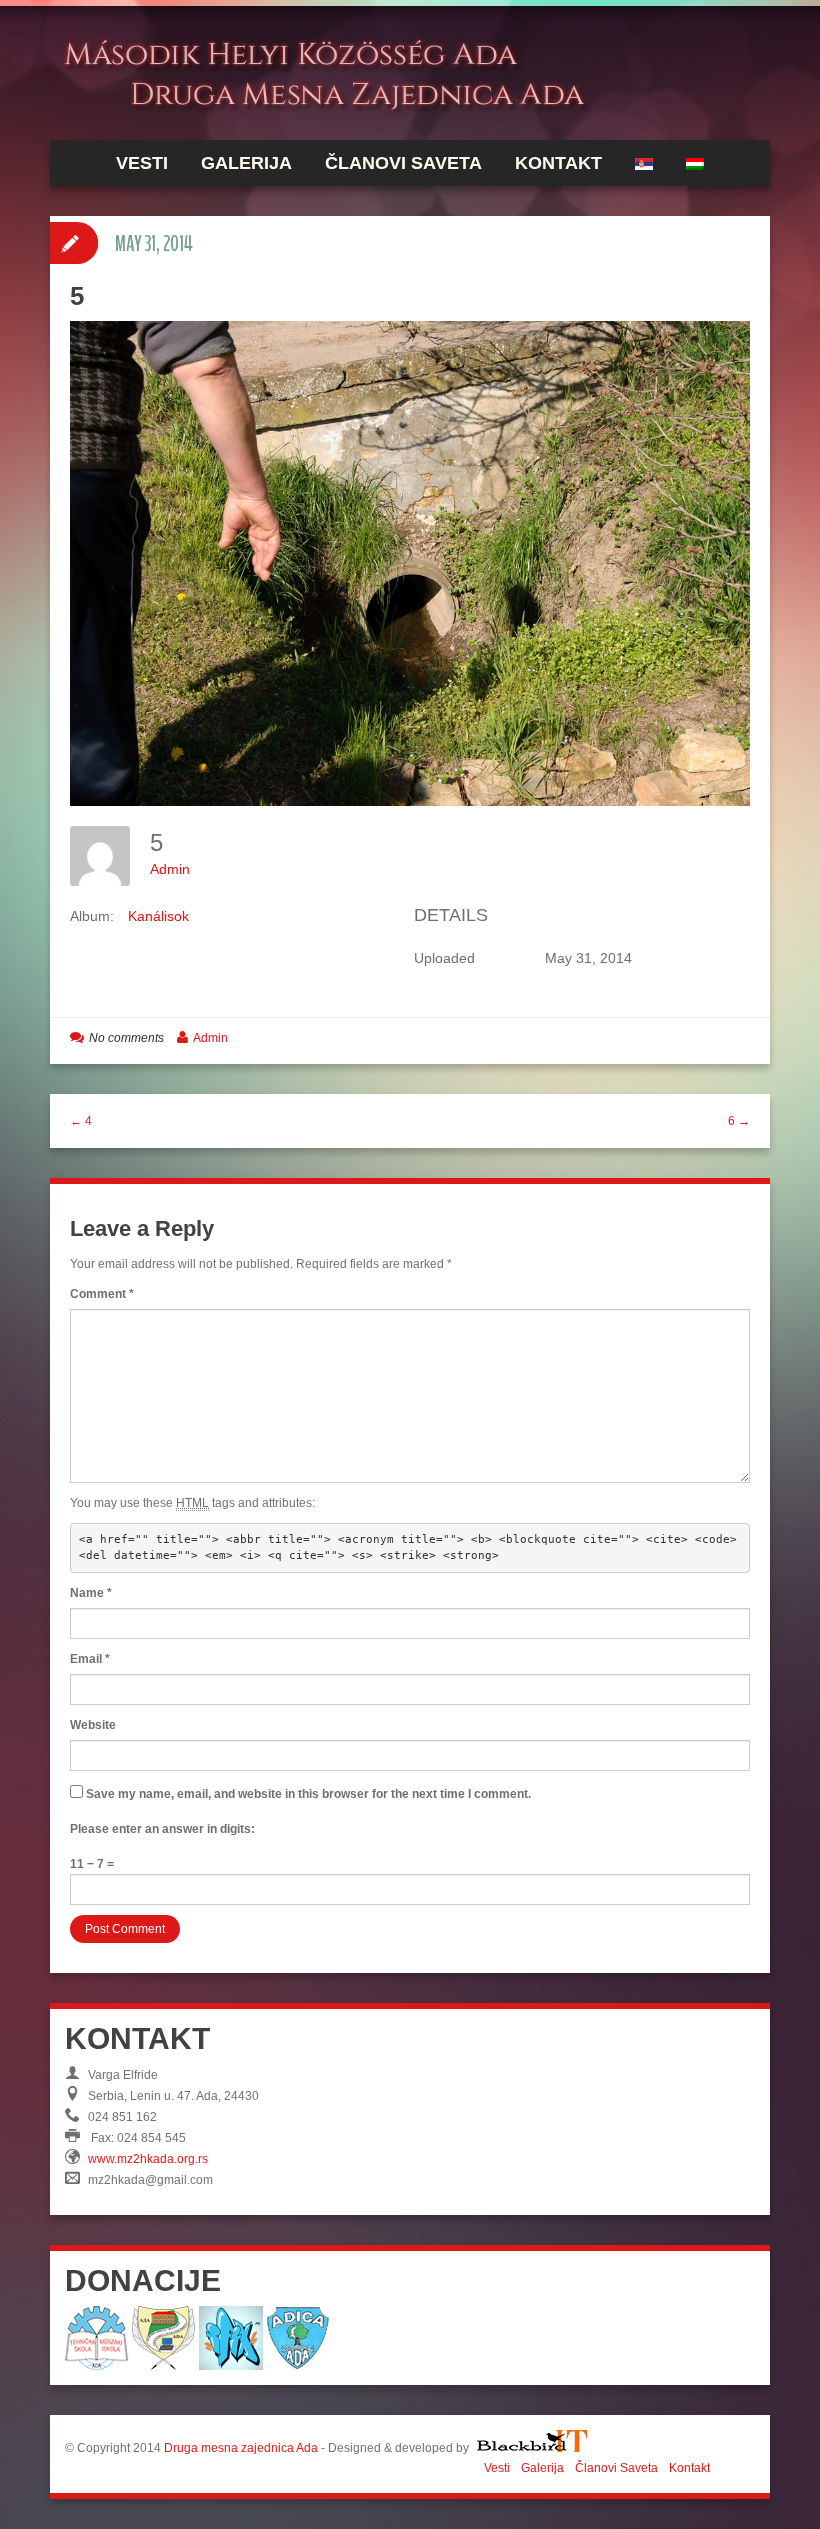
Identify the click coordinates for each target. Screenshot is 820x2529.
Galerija (246, 163)
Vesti (142, 163)
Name (91, 1593)
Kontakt (558, 163)
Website (93, 1725)
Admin (170, 869)
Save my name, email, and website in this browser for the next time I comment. (308, 1794)
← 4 (81, 1121)
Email (90, 1659)
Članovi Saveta (403, 163)
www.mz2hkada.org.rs (148, 2159)
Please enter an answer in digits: (162, 1829)
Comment (102, 1294)
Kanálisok (158, 916)
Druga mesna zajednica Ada (241, 2448)
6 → (739, 1121)
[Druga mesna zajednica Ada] (360, 72)
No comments (126, 1038)
